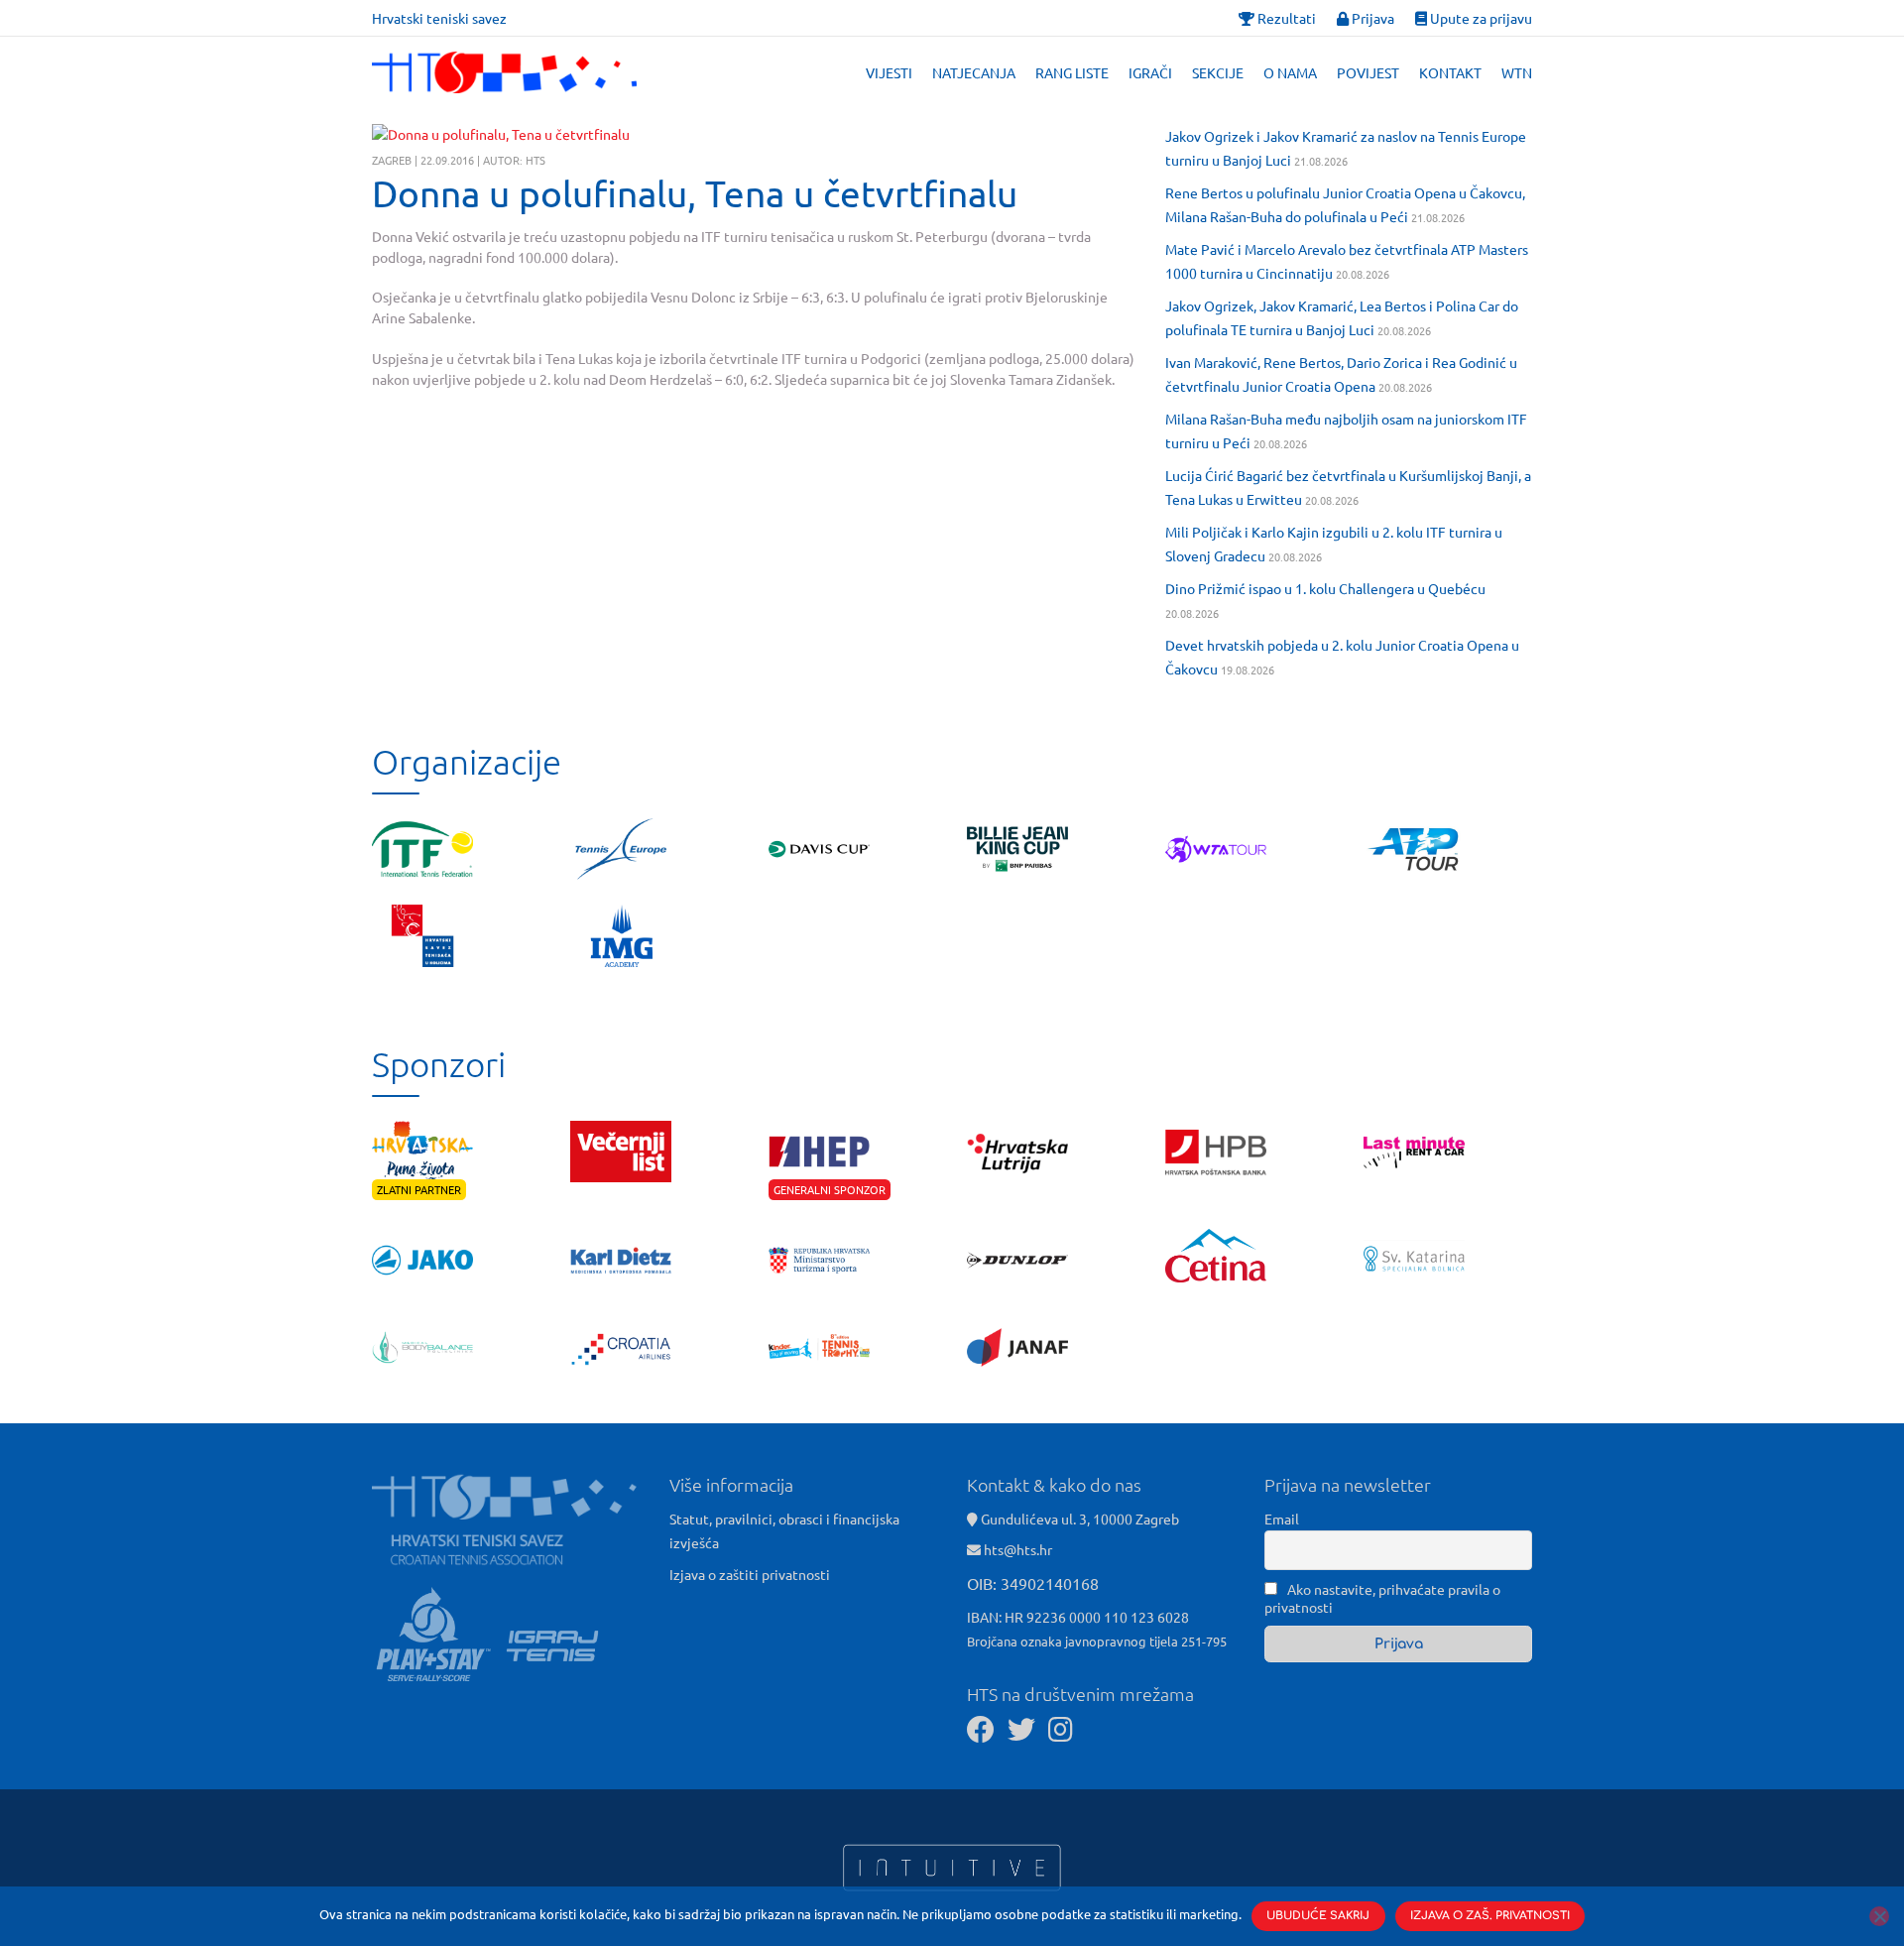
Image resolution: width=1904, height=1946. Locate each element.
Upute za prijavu (1480, 18)
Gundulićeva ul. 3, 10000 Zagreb (1078, 1519)
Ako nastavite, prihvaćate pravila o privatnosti (1382, 1598)
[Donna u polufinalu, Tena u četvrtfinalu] (501, 134)
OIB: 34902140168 (1033, 1583)
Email (1282, 1519)
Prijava (1371, 18)
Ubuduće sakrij (1318, 1916)
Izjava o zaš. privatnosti (1490, 1916)
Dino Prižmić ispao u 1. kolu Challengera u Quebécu (1325, 588)
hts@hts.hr (1018, 1549)
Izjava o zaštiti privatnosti (750, 1574)
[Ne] (1879, 1916)
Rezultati (1285, 18)
